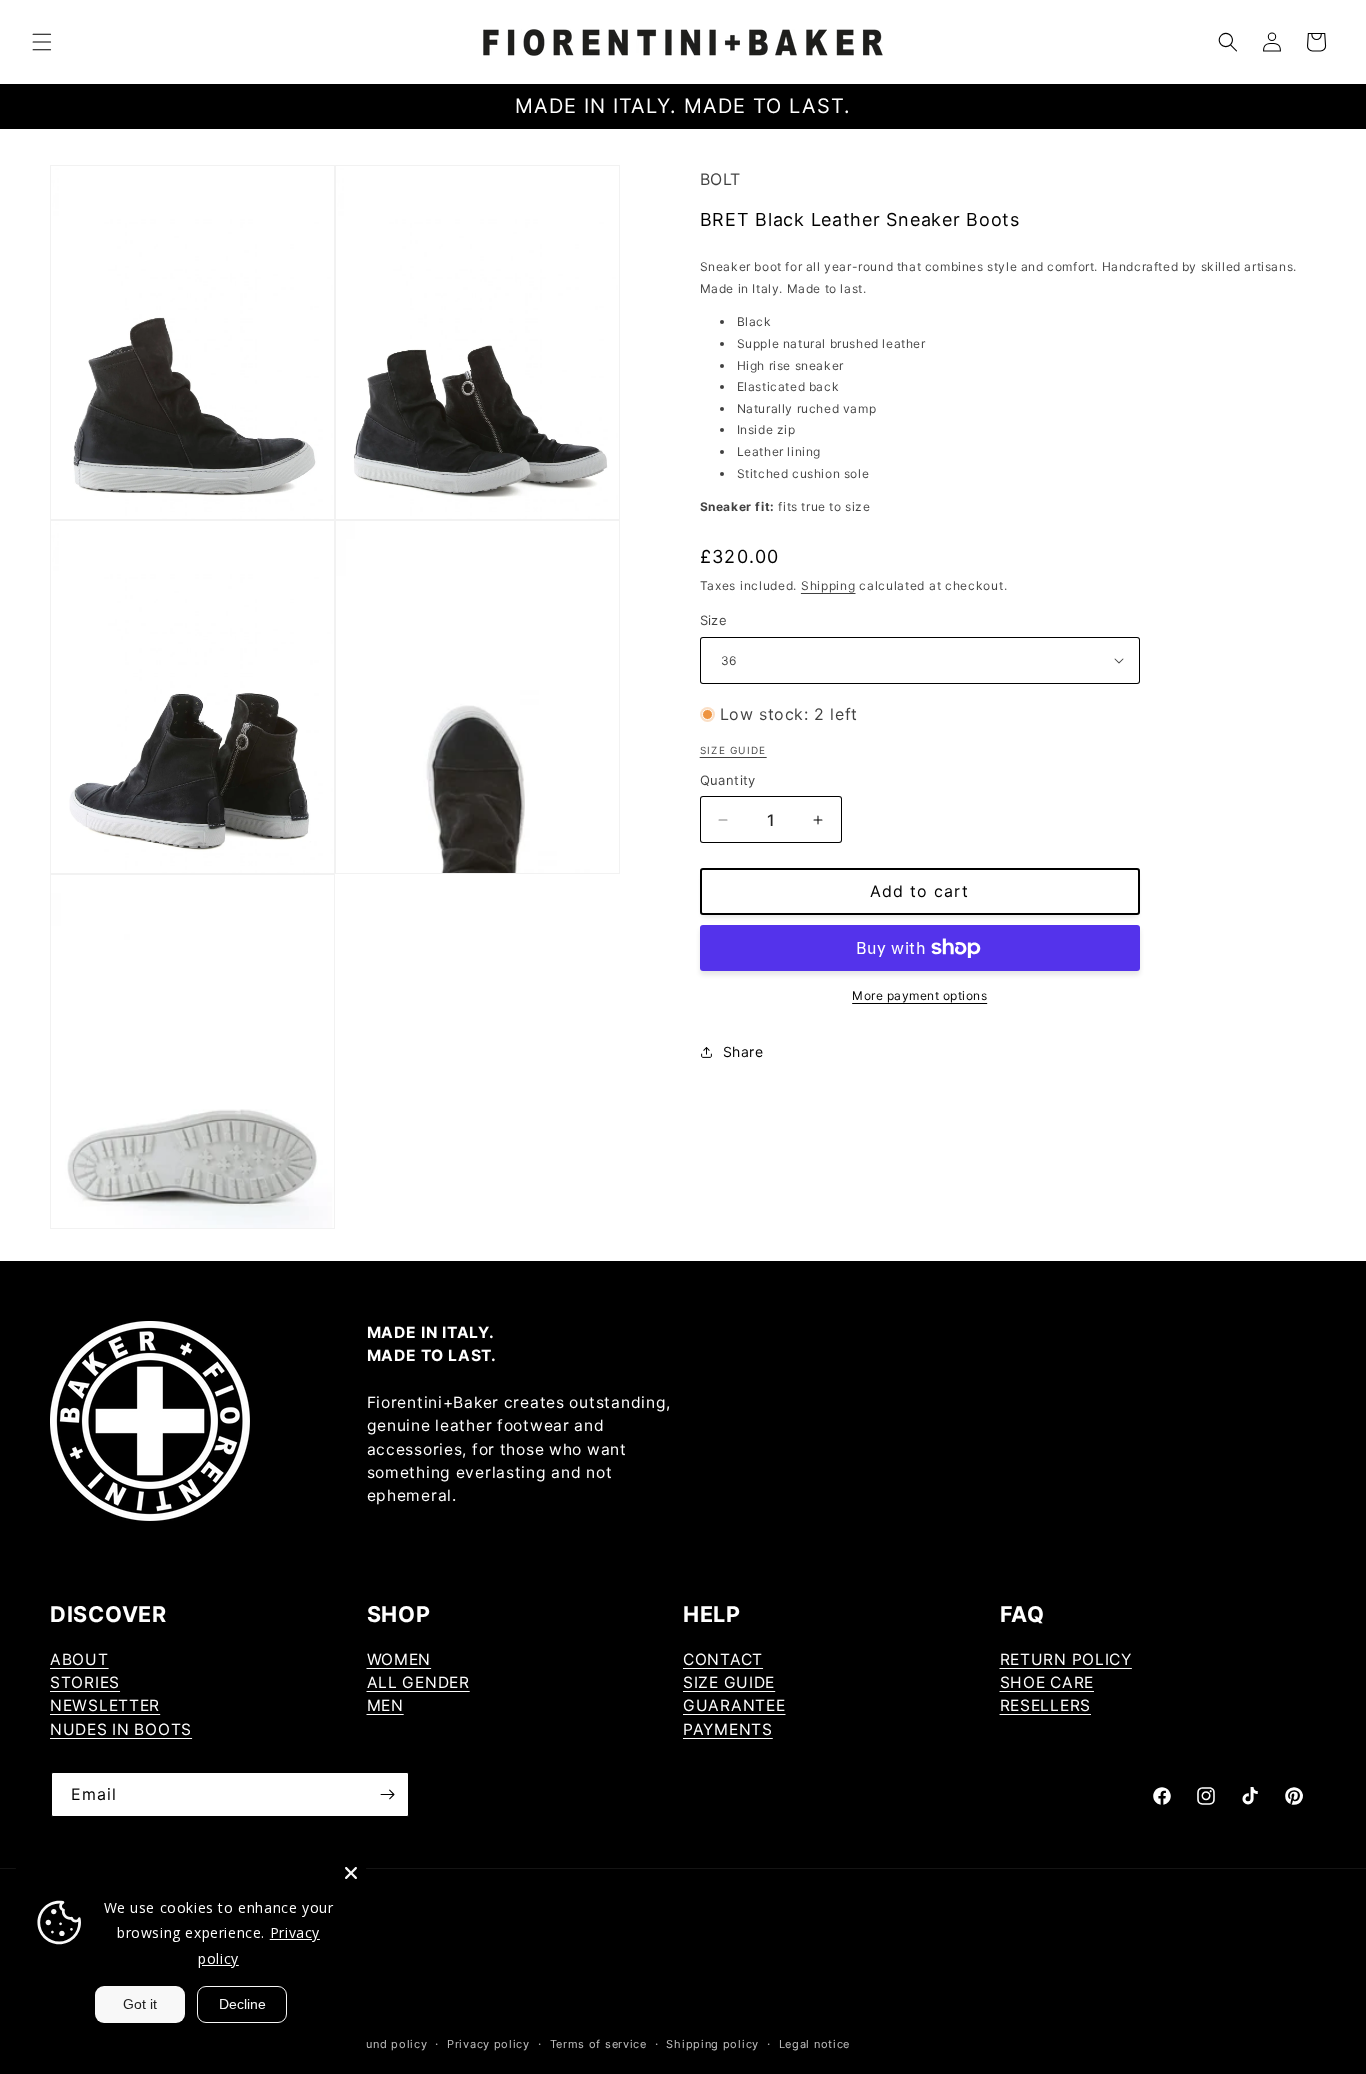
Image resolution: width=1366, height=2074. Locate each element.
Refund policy (387, 2044)
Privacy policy (488, 2044)
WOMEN (399, 1659)
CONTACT (723, 1659)
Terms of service (598, 2044)
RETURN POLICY (1066, 1659)
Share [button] (743, 1051)
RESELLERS (1045, 1705)
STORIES (85, 1682)
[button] (42, 42)
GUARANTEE (734, 1705)
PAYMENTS (728, 1729)
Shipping (828, 585)
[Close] (351, 1873)
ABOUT (79, 1659)
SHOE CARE (1047, 1682)
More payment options (919, 995)
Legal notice (814, 2044)
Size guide (733, 750)
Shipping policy (712, 2044)
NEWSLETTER (105, 1705)
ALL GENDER (418, 1682)
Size (714, 620)
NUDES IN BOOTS (121, 1729)
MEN (385, 1705)
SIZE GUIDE (729, 1682)
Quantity (728, 780)
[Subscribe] (387, 1794)
